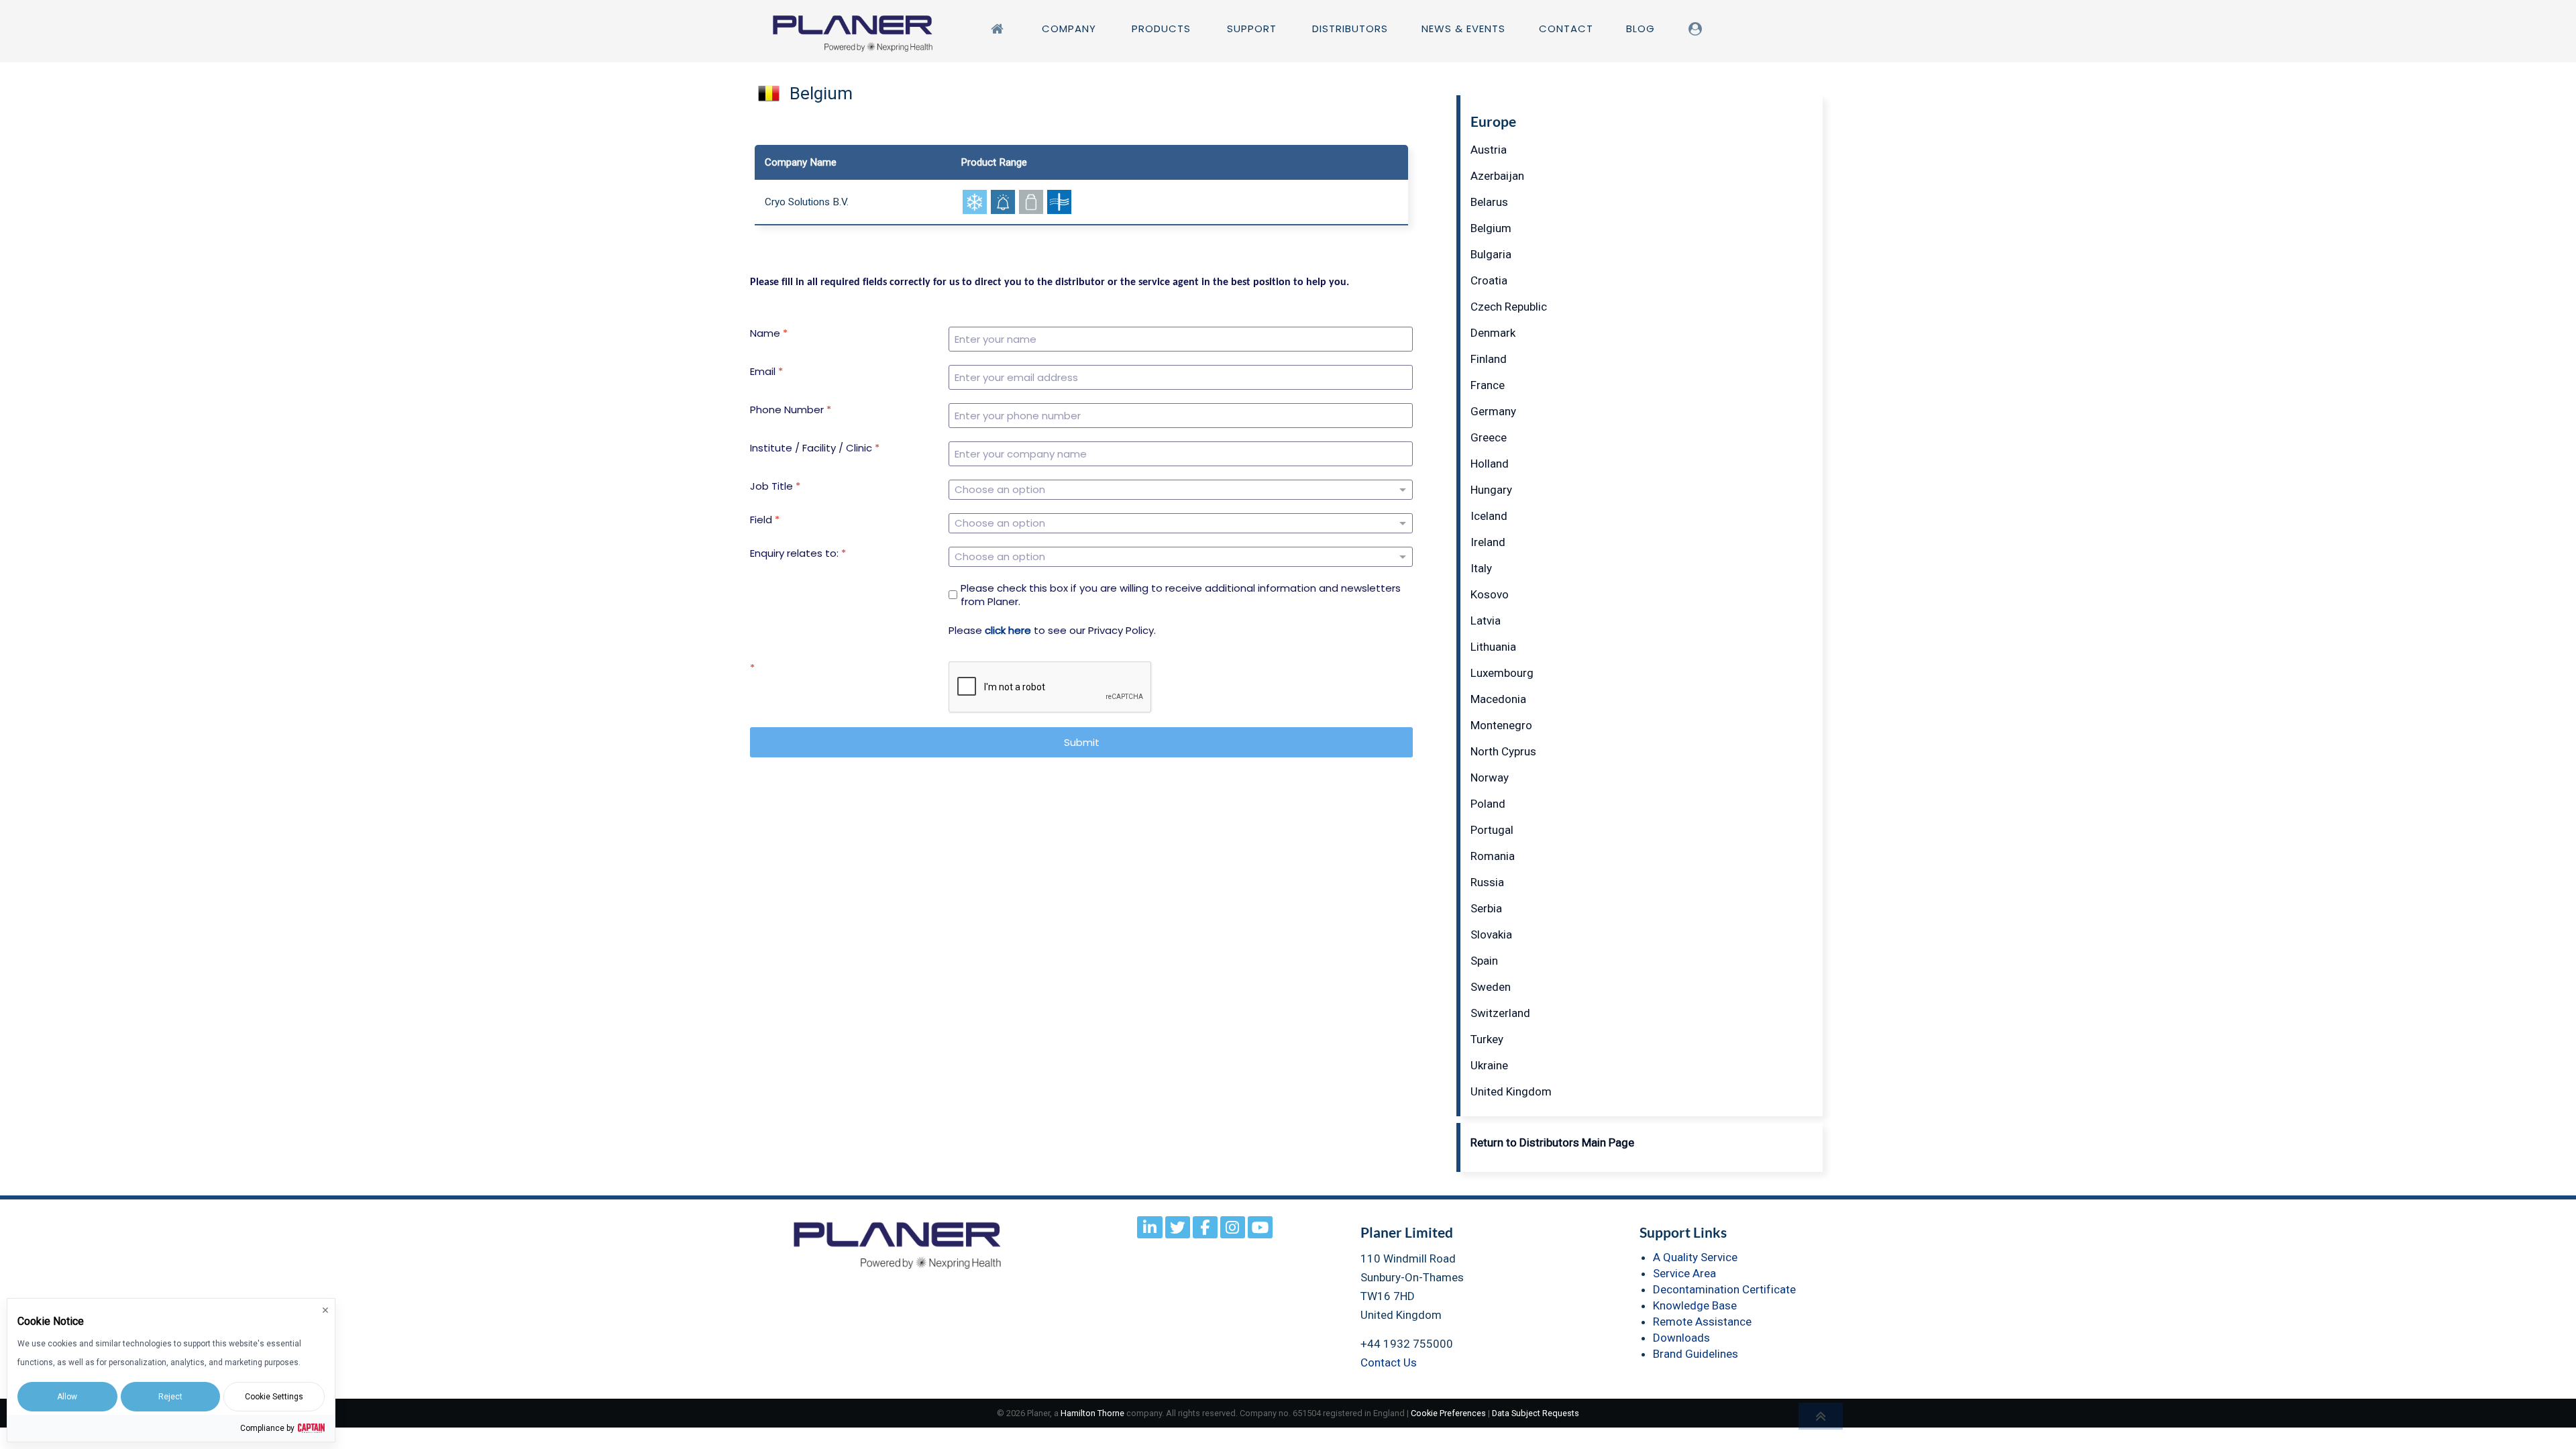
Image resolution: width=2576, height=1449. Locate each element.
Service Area (1684, 1273)
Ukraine (1489, 1065)
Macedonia (1498, 699)
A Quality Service (1695, 1257)
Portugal (1492, 830)
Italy (1481, 568)
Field (765, 520)
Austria (1489, 150)
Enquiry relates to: (798, 553)
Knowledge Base (1695, 1305)
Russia (1487, 882)
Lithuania (1493, 647)
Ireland (1488, 542)
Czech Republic (1509, 307)
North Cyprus (1503, 751)
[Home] (1000, 29)
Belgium (1491, 228)
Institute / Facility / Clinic (815, 448)
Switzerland (1500, 1013)
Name (769, 333)
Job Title (775, 486)
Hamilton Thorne (1092, 1413)
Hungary (1491, 490)
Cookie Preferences (1448, 1413)
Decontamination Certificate (1724, 1289)
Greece (1489, 437)
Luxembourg (1502, 673)
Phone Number (791, 410)
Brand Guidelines (1696, 1354)
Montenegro (1501, 725)
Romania (1493, 856)
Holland (1490, 464)
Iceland (1489, 516)
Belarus (1489, 202)
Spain (1484, 961)
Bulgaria (1491, 254)
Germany (1493, 411)
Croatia (1489, 280)
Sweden (1491, 987)
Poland (1488, 804)
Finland (1489, 359)
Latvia (1486, 621)
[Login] (1698, 29)
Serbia (1486, 908)
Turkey (1487, 1039)
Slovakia (1491, 934)
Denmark (1493, 333)
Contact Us (1389, 1362)
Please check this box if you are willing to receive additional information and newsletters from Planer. (1181, 595)
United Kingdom (1511, 1091)
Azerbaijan (1497, 176)
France (1488, 385)
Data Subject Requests (1536, 1413)
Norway (1490, 777)
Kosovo (1490, 594)
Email (766, 372)
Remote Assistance (1702, 1322)
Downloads (1681, 1338)
